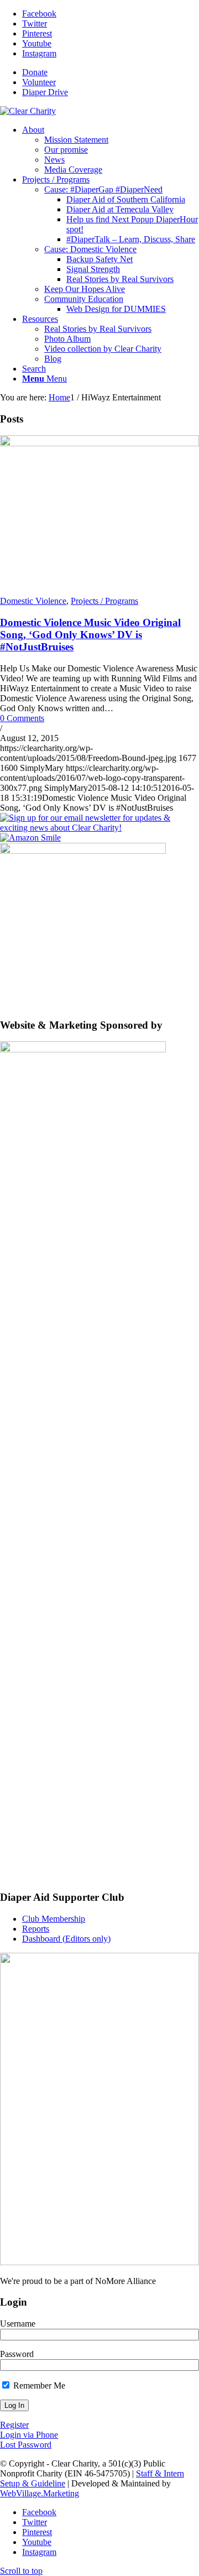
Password (17, 2354)
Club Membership (54, 1919)
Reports (36, 1929)
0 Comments (22, 718)
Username (18, 2324)
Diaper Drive (45, 92)
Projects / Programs (104, 601)
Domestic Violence (33, 601)
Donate (35, 72)
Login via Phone (29, 2435)
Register (14, 2425)
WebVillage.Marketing (40, 2493)
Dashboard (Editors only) (66, 1939)
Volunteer (39, 82)
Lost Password (26, 2445)
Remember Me (38, 2385)
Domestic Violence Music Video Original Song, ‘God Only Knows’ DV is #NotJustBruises (90, 635)
